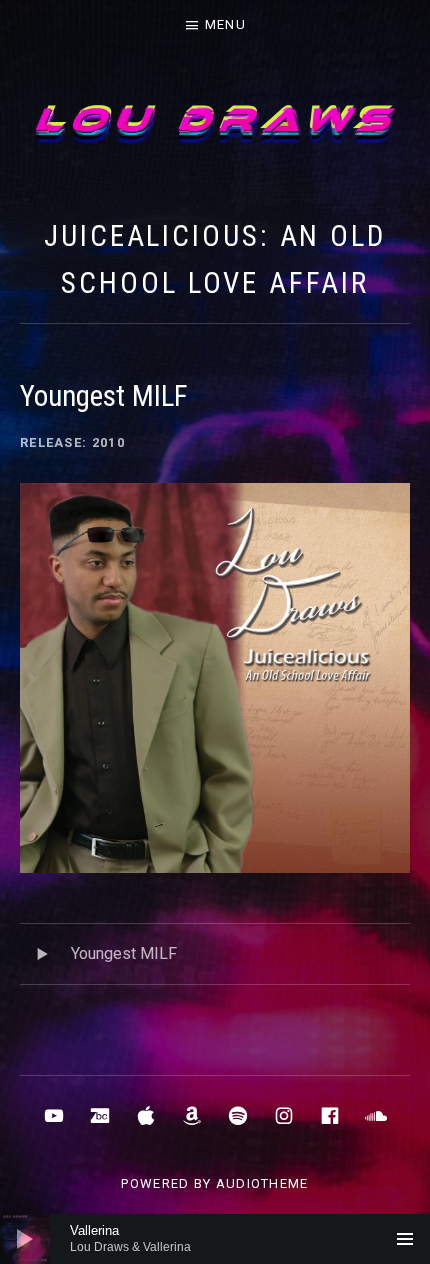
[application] (215, 1239)
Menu (225, 24)
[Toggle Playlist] (405, 1239)
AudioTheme (262, 1183)
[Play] (25, 1239)
